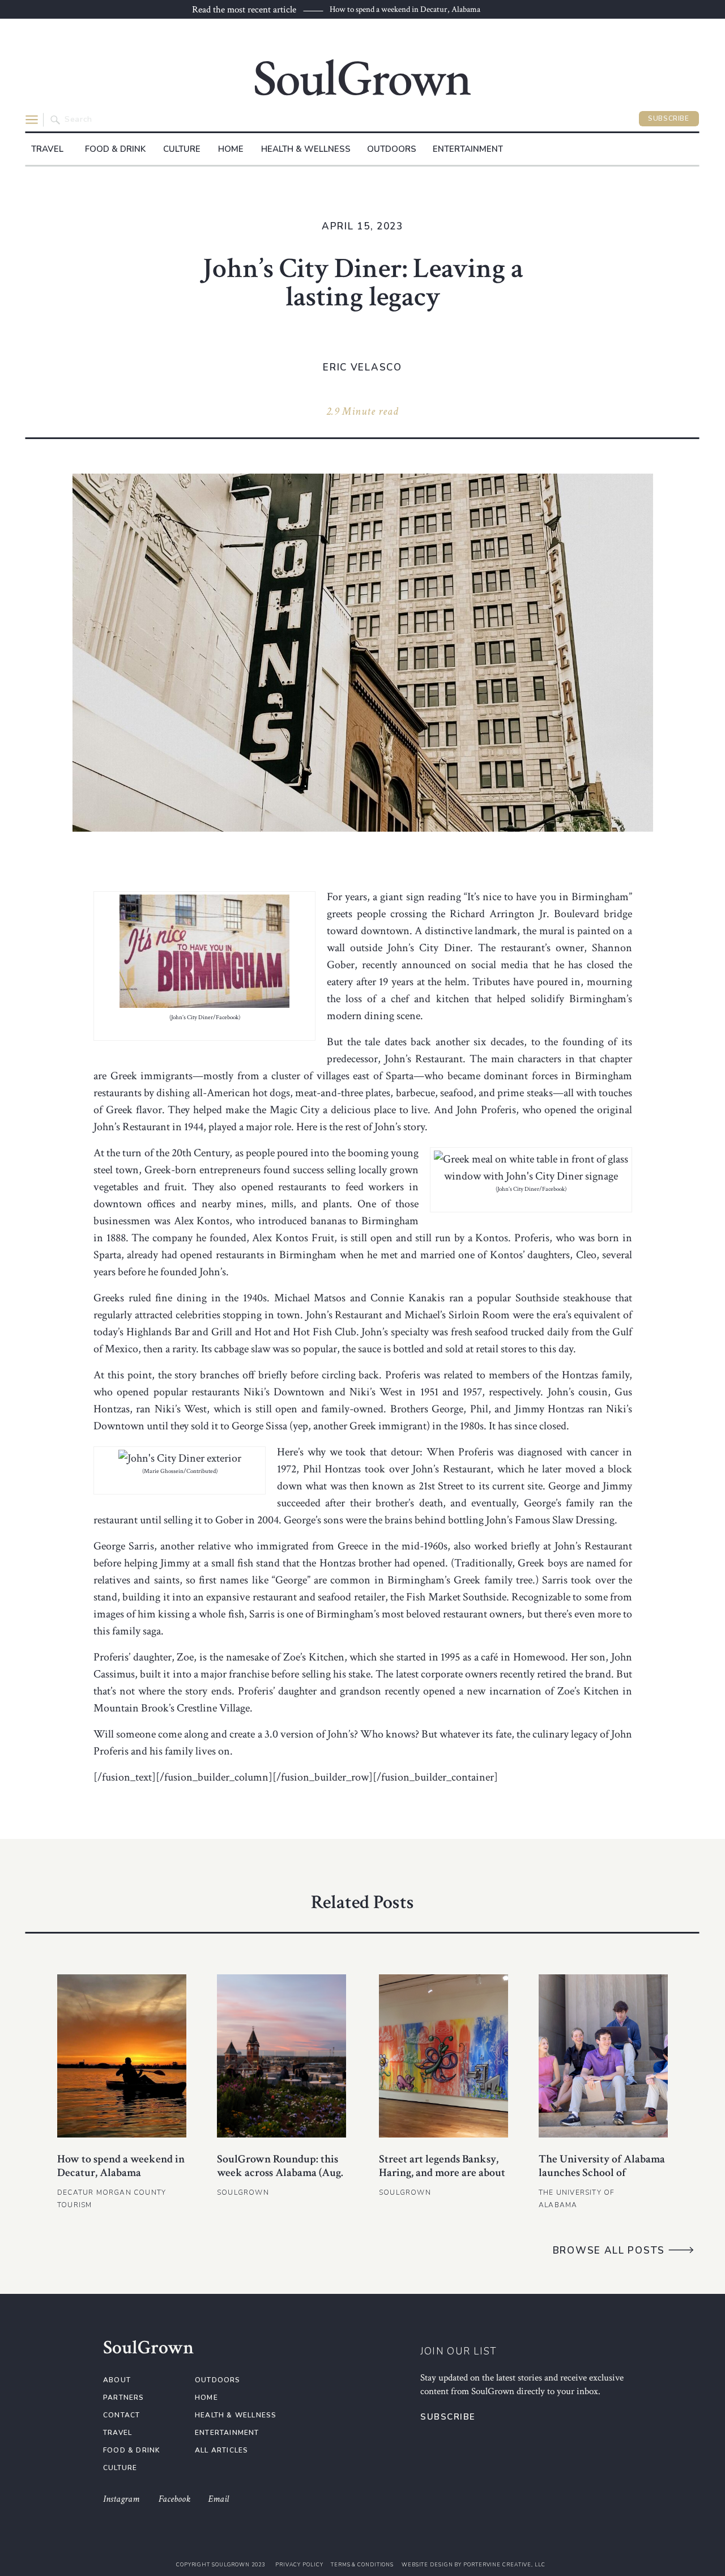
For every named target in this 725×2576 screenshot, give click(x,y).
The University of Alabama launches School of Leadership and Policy (602, 2173)
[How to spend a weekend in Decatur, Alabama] (122, 2056)
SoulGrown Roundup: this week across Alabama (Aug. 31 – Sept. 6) (280, 2173)
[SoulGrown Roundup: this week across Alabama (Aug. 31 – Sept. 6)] (282, 2056)
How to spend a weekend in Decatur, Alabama (405, 9)
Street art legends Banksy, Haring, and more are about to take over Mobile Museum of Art (442, 2179)
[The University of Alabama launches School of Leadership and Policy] (603, 2056)
